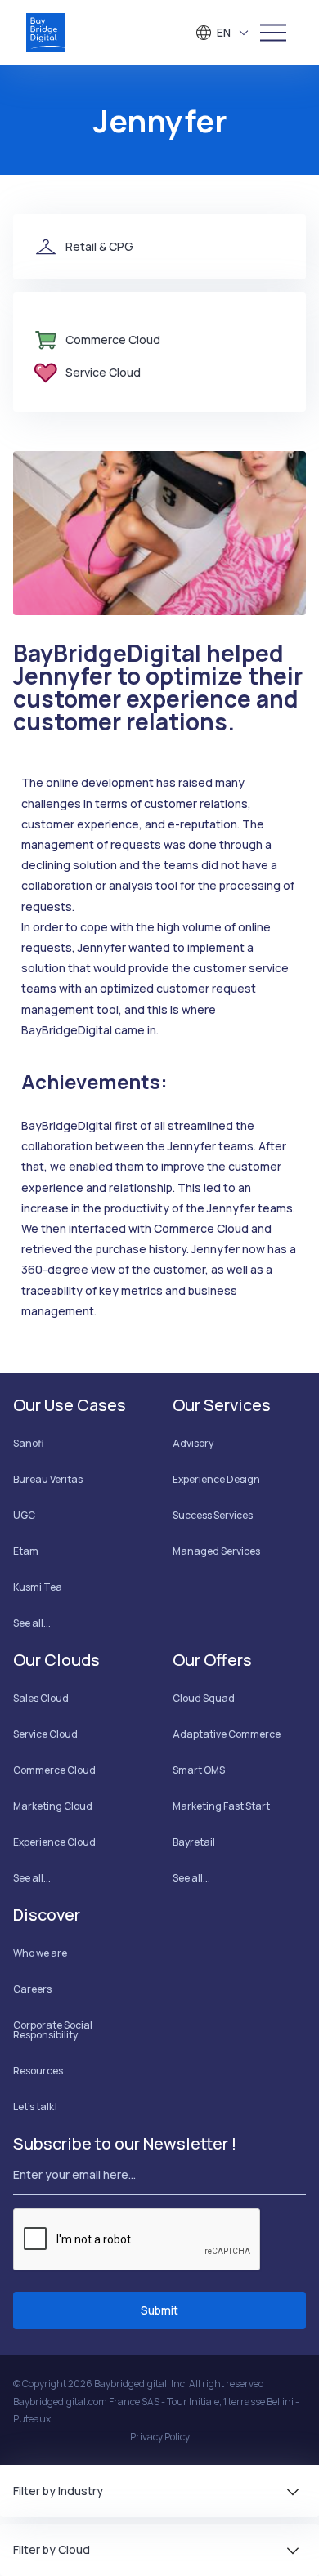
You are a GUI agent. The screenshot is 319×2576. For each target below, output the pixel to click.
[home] (46, 33)
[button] (224, 33)
